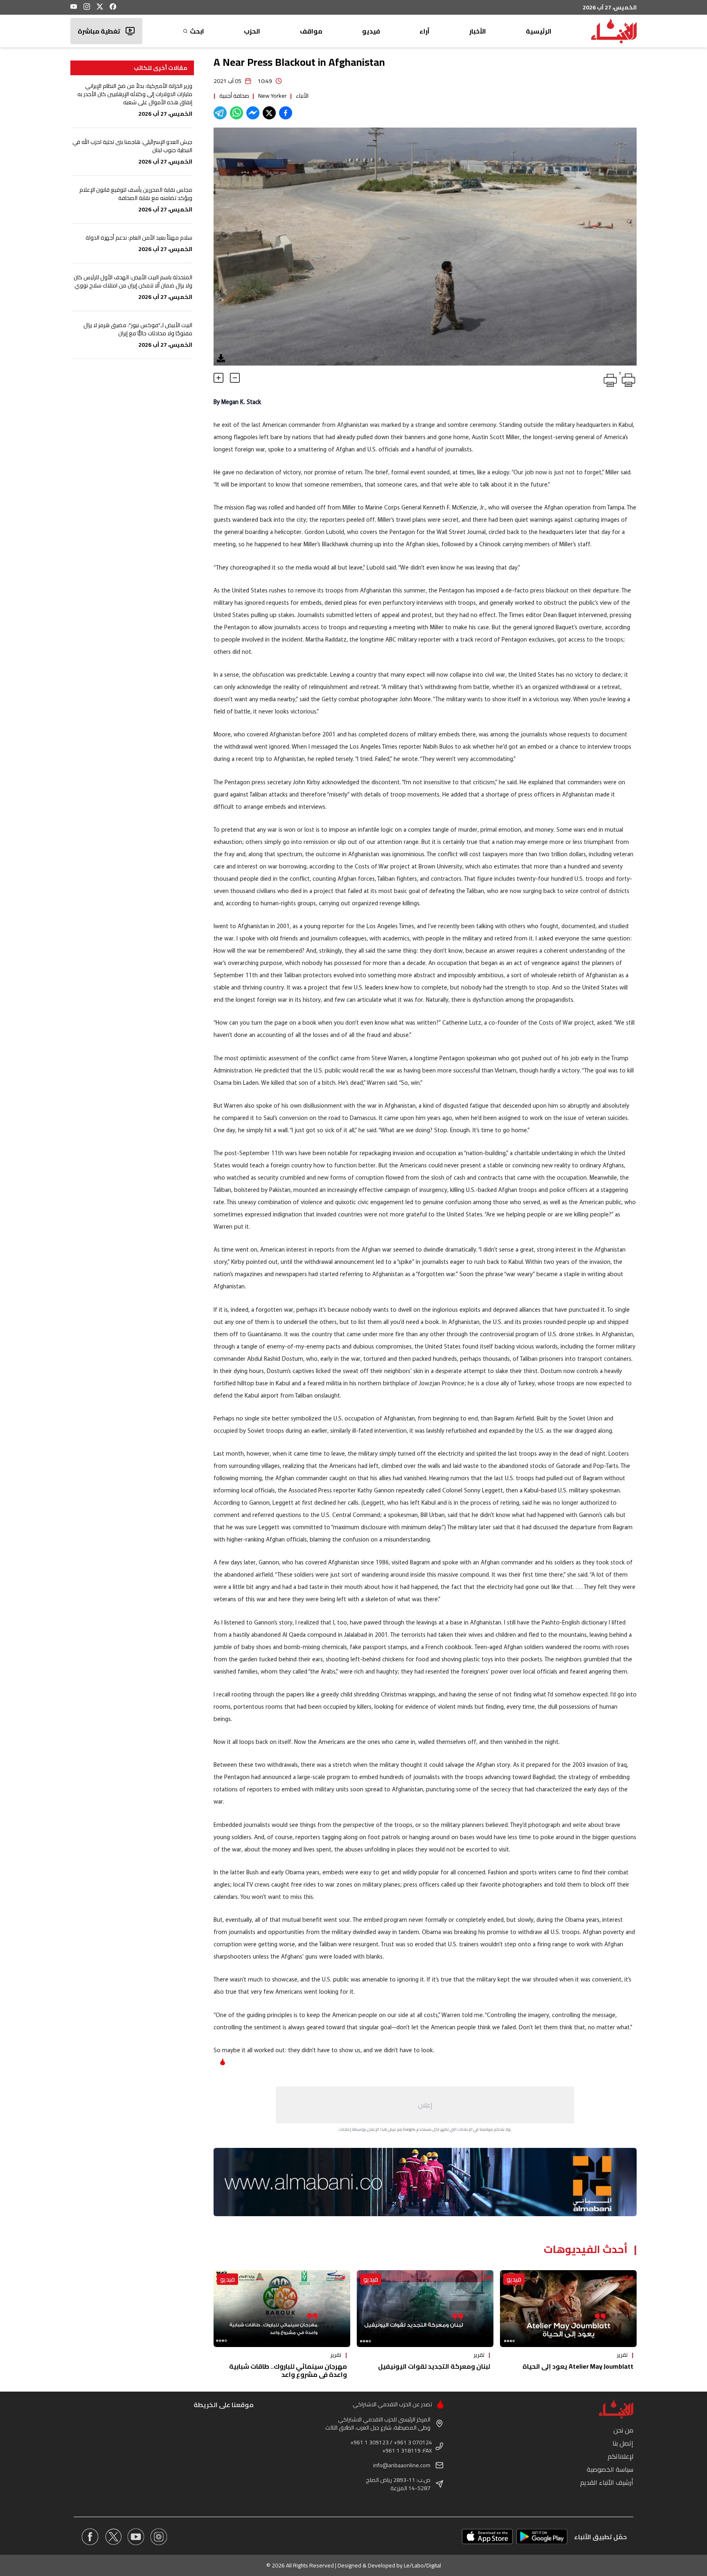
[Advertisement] (425, 2105)
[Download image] (221, 358)
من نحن (623, 2430)
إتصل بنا (623, 2443)
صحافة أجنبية (234, 96)
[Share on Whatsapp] (236, 113)
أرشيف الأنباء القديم (607, 2482)
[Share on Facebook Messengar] (253, 113)
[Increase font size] (218, 378)
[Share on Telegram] (220, 113)
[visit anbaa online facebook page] (90, 2537)
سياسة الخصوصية (610, 2469)
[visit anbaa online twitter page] (113, 2537)
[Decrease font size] (235, 378)
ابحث (197, 31)
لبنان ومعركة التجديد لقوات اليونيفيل (434, 2366)
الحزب (252, 31)
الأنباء (302, 96)
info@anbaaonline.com (402, 2465)
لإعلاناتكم (620, 2456)
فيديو (371, 31)
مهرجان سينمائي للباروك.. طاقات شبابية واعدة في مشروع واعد (288, 2370)
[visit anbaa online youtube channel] (136, 2537)
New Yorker (272, 96)
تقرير (622, 2355)
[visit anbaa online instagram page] (159, 2537)
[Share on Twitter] (269, 113)
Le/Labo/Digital (422, 2565)
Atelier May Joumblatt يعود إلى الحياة (578, 2366)
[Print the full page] (609, 379)
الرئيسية (539, 31)
